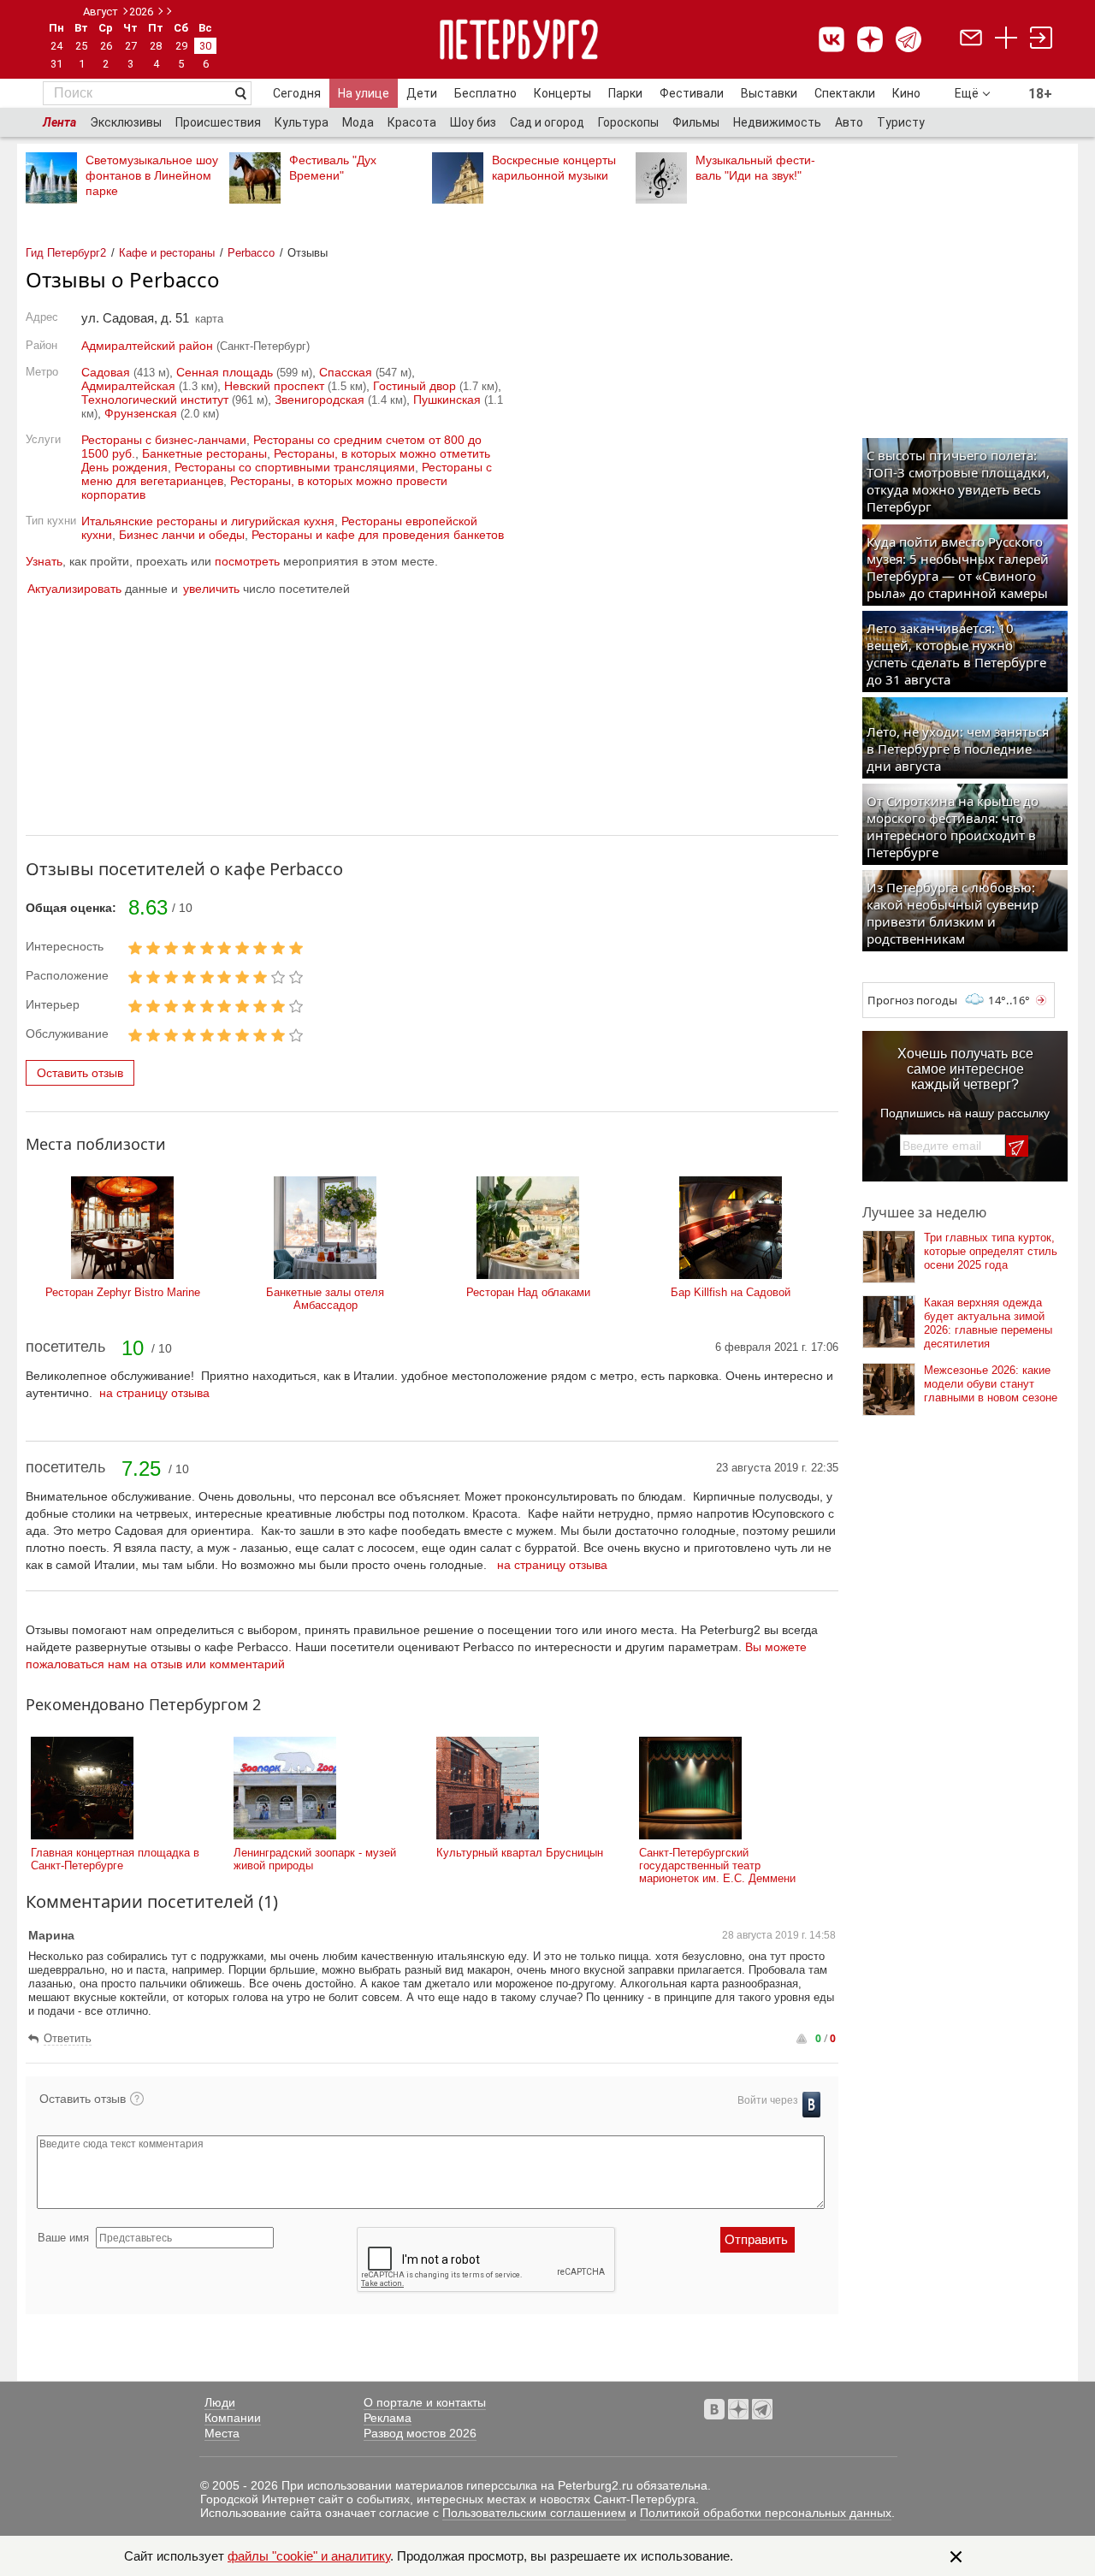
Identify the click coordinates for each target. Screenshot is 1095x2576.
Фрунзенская (141, 413)
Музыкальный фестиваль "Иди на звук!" (755, 168)
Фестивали (692, 93)
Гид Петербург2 (66, 253)
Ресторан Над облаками (528, 1292)
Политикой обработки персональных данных (766, 2513)
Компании (233, 2418)
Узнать (44, 561)
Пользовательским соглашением (534, 2513)
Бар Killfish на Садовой (731, 1292)
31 (56, 64)
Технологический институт (155, 400)
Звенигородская (320, 400)
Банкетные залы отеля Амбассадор (325, 1299)
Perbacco (251, 253)
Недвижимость (777, 122)
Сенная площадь (225, 372)
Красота (412, 122)
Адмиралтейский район (147, 346)
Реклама (388, 2418)
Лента (59, 122)
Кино (906, 93)
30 (205, 46)
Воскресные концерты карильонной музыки (554, 168)
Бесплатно (485, 93)
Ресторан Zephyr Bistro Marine (123, 1292)
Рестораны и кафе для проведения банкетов (378, 535)
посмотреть (247, 561)
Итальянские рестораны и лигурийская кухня (208, 521)
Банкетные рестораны (204, 453)
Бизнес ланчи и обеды (182, 535)
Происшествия (218, 122)
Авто (849, 122)
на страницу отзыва (154, 1393)
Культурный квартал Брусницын (520, 1853)
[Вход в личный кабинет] (1041, 40)
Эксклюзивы (126, 122)
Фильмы (696, 122)
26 (106, 46)
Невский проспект (274, 386)
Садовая (106, 372)
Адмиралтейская (128, 386)
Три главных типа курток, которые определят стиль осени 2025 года (991, 1251)
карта (209, 319)
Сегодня (297, 93)
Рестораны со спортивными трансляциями (295, 467)
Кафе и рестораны (167, 253)
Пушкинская (447, 400)
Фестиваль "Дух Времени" (333, 168)
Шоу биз (473, 122)
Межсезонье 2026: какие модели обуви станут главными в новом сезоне (991, 1384)
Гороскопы (628, 122)
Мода (358, 122)
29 (181, 46)
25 (81, 46)
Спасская (346, 372)
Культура (302, 122)
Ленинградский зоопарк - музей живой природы (315, 1859)
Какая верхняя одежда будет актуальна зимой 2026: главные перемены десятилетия (988, 1323)
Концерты (562, 93)
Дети (422, 93)
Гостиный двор (414, 386)
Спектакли (845, 93)
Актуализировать (74, 589)
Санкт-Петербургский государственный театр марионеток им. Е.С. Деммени (717, 1865)
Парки (625, 93)
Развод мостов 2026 (420, 2433)
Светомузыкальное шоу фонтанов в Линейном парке (152, 175)
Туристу (901, 122)
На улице (364, 93)
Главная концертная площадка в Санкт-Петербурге (115, 1859)
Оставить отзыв (80, 1073)
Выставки (769, 93)
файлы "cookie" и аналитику (309, 2556)
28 (156, 46)
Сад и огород (547, 122)
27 (131, 46)
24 (56, 46)
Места (222, 2433)
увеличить (211, 589)
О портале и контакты (425, 2402)
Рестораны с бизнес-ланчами (164, 440)
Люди (220, 2402)
